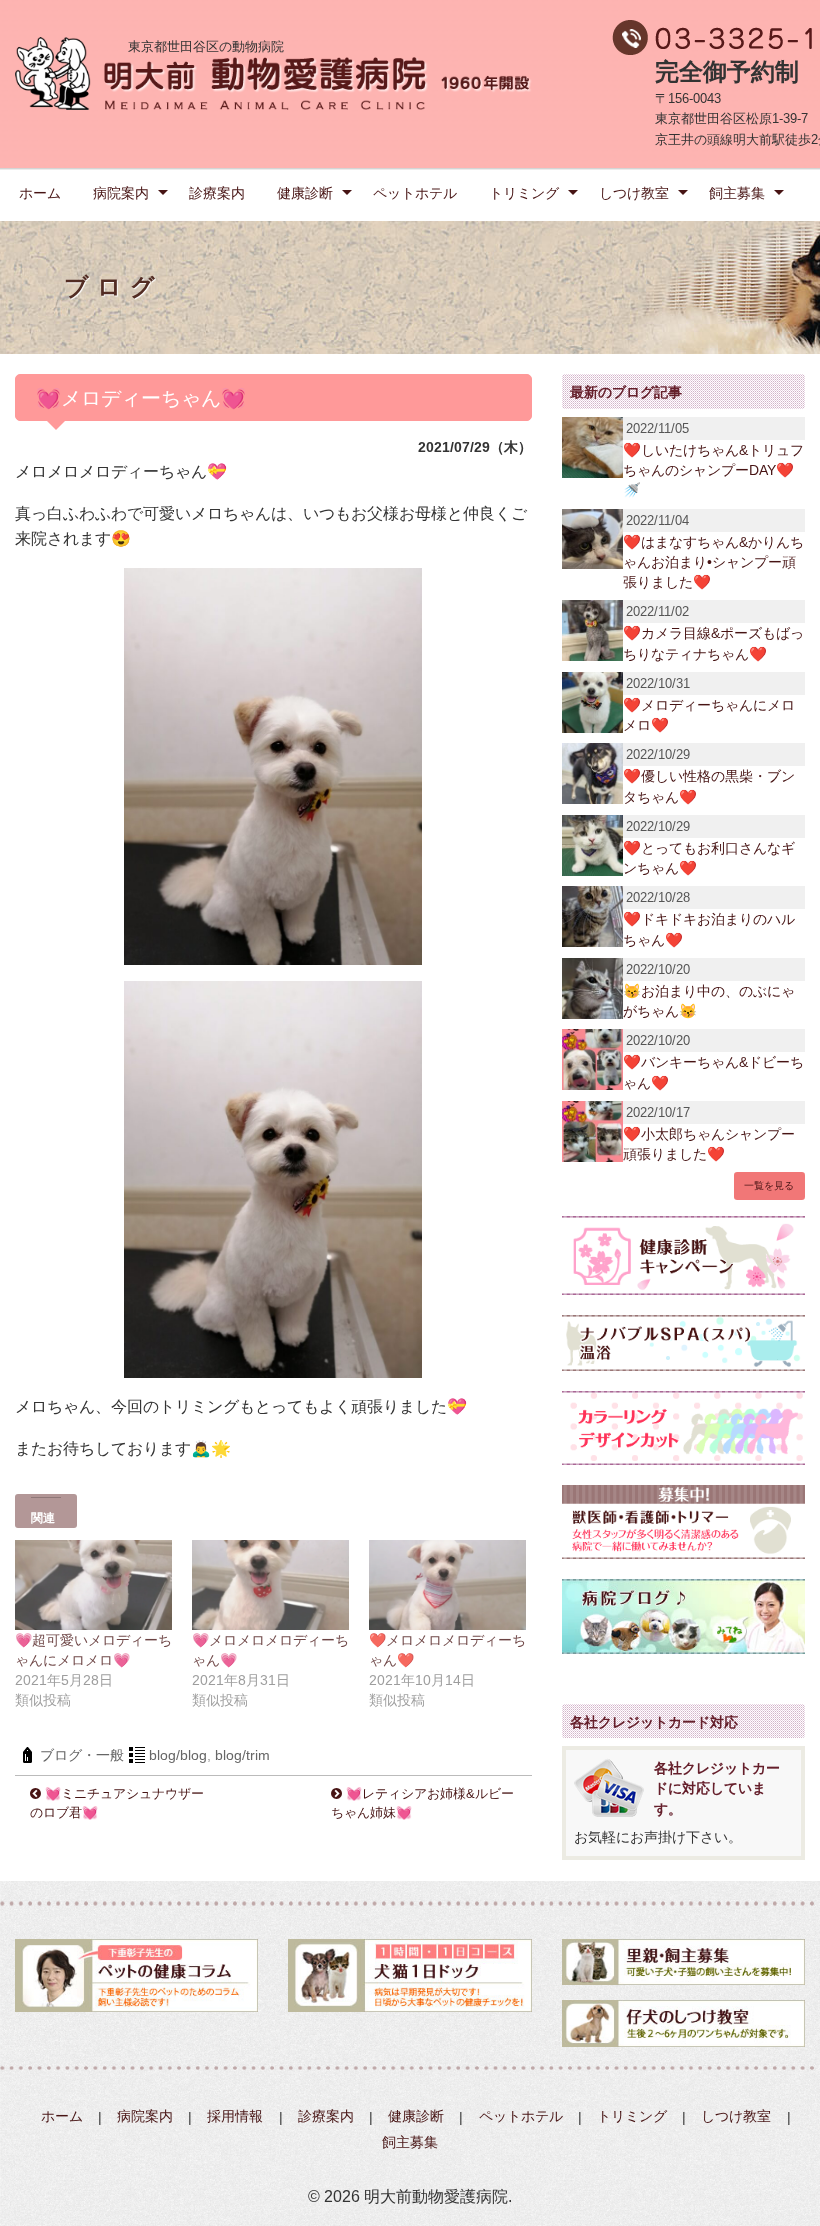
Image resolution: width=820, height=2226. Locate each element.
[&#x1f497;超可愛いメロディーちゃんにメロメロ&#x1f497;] (93, 1585)
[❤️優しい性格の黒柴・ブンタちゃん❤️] (592, 772)
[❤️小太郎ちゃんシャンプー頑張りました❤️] (592, 1129)
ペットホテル (415, 193)
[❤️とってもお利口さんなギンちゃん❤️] (592, 843)
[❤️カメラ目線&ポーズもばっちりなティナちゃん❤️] (592, 629)
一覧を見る (769, 1185)
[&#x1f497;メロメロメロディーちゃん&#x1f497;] (270, 1585)
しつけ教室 (634, 193)
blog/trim (242, 1755)
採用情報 (235, 2117)
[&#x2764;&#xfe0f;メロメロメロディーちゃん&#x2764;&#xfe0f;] (447, 1585)
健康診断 (305, 193)
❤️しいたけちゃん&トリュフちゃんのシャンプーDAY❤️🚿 (713, 470)
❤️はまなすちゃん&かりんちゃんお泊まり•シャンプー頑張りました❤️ (713, 562)
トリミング (524, 193)
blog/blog (178, 1755)
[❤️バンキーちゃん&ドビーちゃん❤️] (592, 1058)
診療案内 (217, 193)
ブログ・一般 (82, 1755)
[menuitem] (40, 192)
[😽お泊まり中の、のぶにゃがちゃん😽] (592, 986)
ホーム (40, 193)
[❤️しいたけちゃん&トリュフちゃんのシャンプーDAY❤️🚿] (592, 446)
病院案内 (121, 193)
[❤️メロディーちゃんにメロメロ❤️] (592, 700)
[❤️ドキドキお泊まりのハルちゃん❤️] (592, 915)
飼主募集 (737, 193)
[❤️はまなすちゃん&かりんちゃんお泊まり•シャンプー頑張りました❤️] (592, 537)
